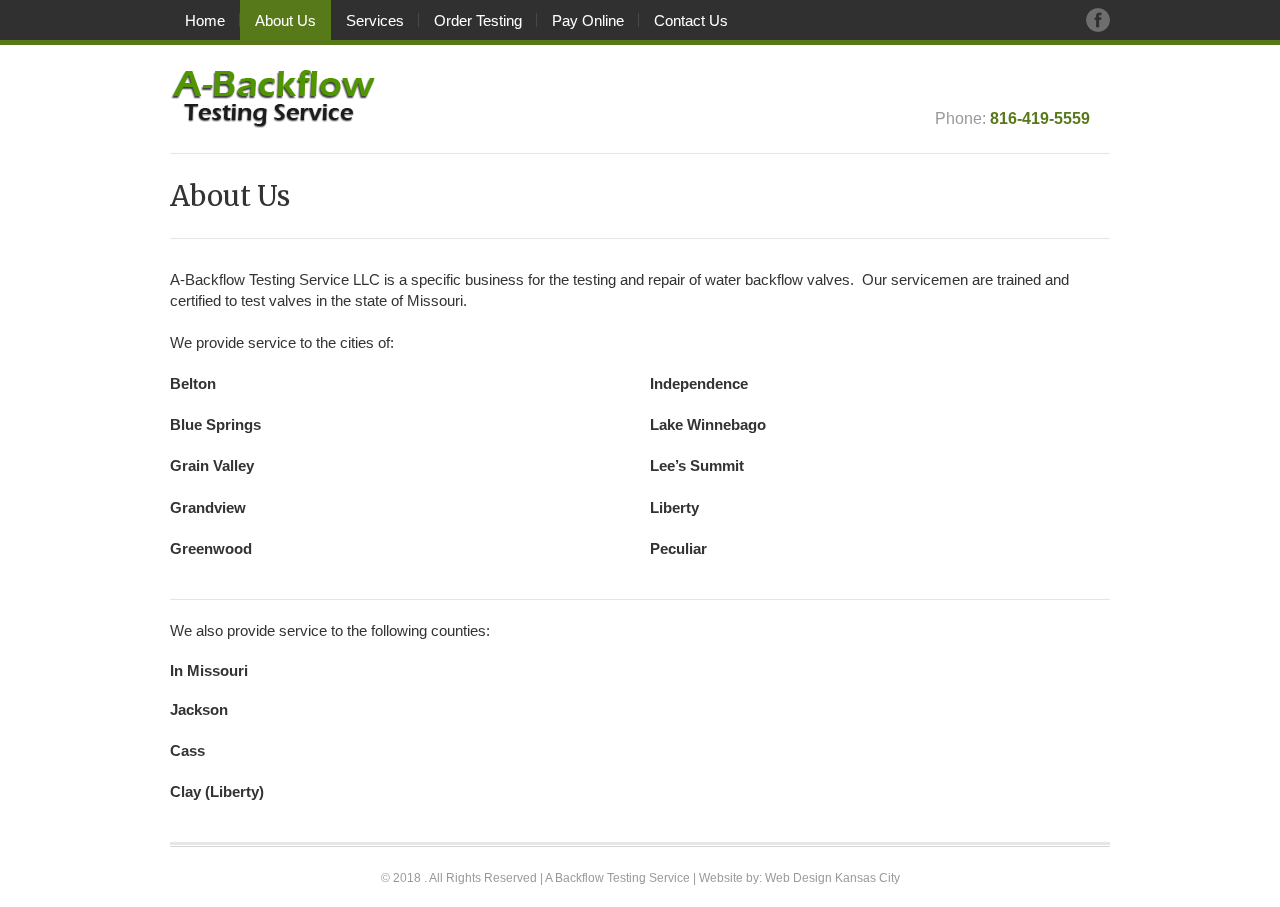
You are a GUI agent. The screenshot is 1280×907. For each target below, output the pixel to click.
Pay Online (588, 20)
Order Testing (478, 20)
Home (205, 20)
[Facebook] (1098, 20)
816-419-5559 (1040, 118)
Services (375, 20)
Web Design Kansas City (832, 878)
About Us (285, 20)
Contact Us (691, 20)
